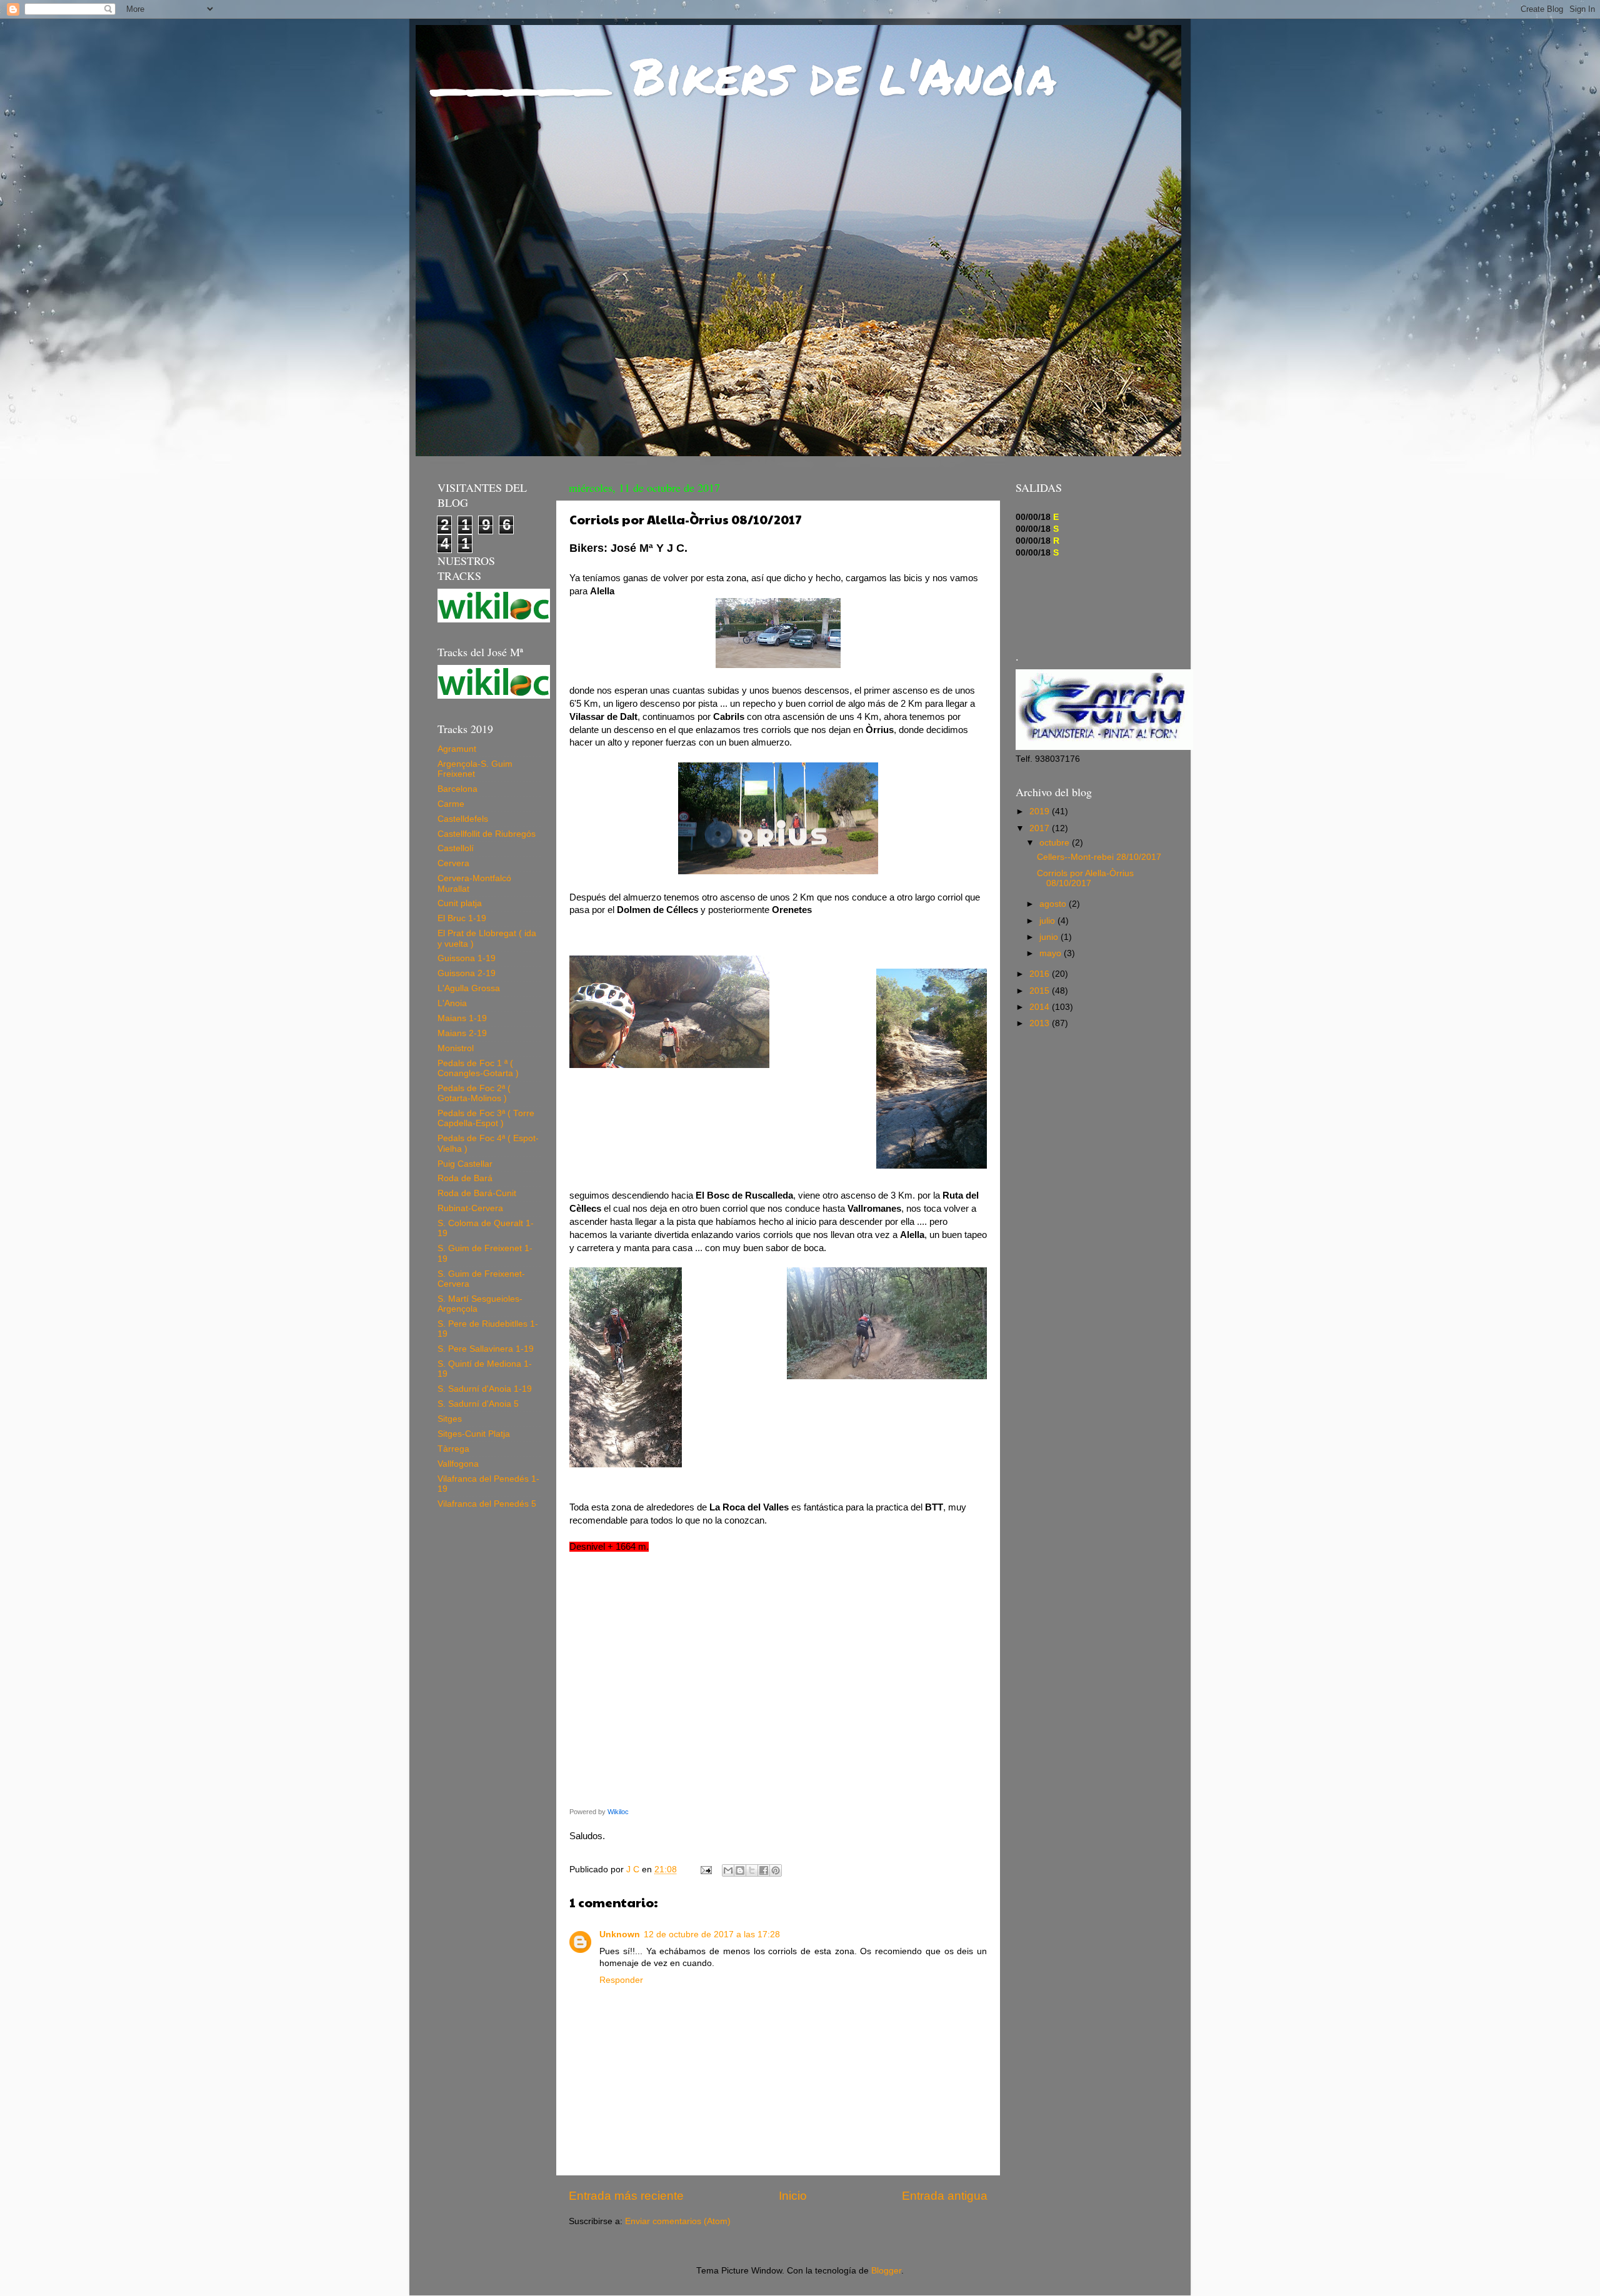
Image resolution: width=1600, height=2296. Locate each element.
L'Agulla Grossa (469, 988)
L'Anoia (452, 1003)
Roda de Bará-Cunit (477, 1193)
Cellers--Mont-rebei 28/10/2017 (1099, 857)
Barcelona (457, 789)
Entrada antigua (945, 2196)
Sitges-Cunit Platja (474, 1434)
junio (1050, 937)
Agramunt (457, 749)
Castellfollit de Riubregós (487, 834)
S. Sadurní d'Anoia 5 (478, 1404)
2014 (1041, 1007)
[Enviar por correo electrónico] (728, 1870)
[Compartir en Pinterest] (776, 1870)
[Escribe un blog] (740, 1870)
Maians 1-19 (462, 1018)
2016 (1041, 974)
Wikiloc (618, 1812)
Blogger (886, 2271)
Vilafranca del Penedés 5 (487, 1504)
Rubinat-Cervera (470, 1208)
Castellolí (456, 848)
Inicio (793, 2196)
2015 (1041, 991)
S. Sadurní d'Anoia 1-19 (485, 1389)
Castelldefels (463, 819)
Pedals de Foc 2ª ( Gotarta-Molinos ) (474, 1093)
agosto (1054, 904)
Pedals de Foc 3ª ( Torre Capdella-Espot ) (486, 1118)
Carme (451, 804)
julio (1048, 921)
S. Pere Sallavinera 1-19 (486, 1349)
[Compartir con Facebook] (764, 1870)
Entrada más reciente (626, 2196)
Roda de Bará (465, 1178)
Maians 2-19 (462, 1033)
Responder (621, 1980)
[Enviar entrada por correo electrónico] (705, 1869)
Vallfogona (458, 1464)
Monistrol (456, 1048)
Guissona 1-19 (467, 958)
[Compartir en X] (752, 1870)
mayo (1052, 953)
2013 (1041, 1023)
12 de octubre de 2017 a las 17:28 (712, 1934)
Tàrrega (453, 1449)
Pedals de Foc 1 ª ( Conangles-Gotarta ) (478, 1068)
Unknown (620, 1934)
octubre (1056, 843)
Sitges (450, 1419)
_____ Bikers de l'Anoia (745, 75)
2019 (1041, 811)
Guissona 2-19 (467, 973)
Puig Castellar (465, 1164)
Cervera (453, 863)
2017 (1041, 828)
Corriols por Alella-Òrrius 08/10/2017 (1085, 878)
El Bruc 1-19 (462, 918)
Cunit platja (460, 903)
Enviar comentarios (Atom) (678, 2221)
